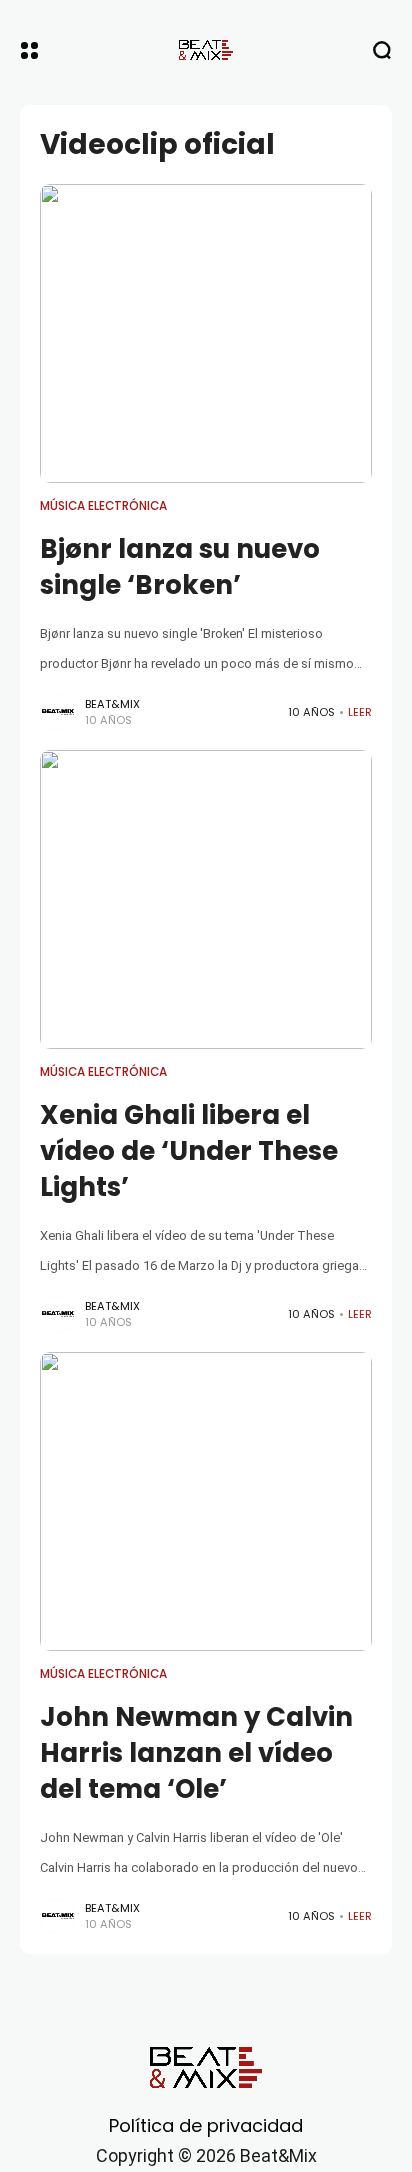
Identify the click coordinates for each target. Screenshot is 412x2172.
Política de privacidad (206, 2125)
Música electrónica (103, 506)
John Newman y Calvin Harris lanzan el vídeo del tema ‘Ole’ (196, 1753)
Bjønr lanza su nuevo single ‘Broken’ (180, 567)
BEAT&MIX (112, 704)
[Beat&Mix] (206, 50)
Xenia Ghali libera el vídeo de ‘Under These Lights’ (189, 1151)
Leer (360, 712)
